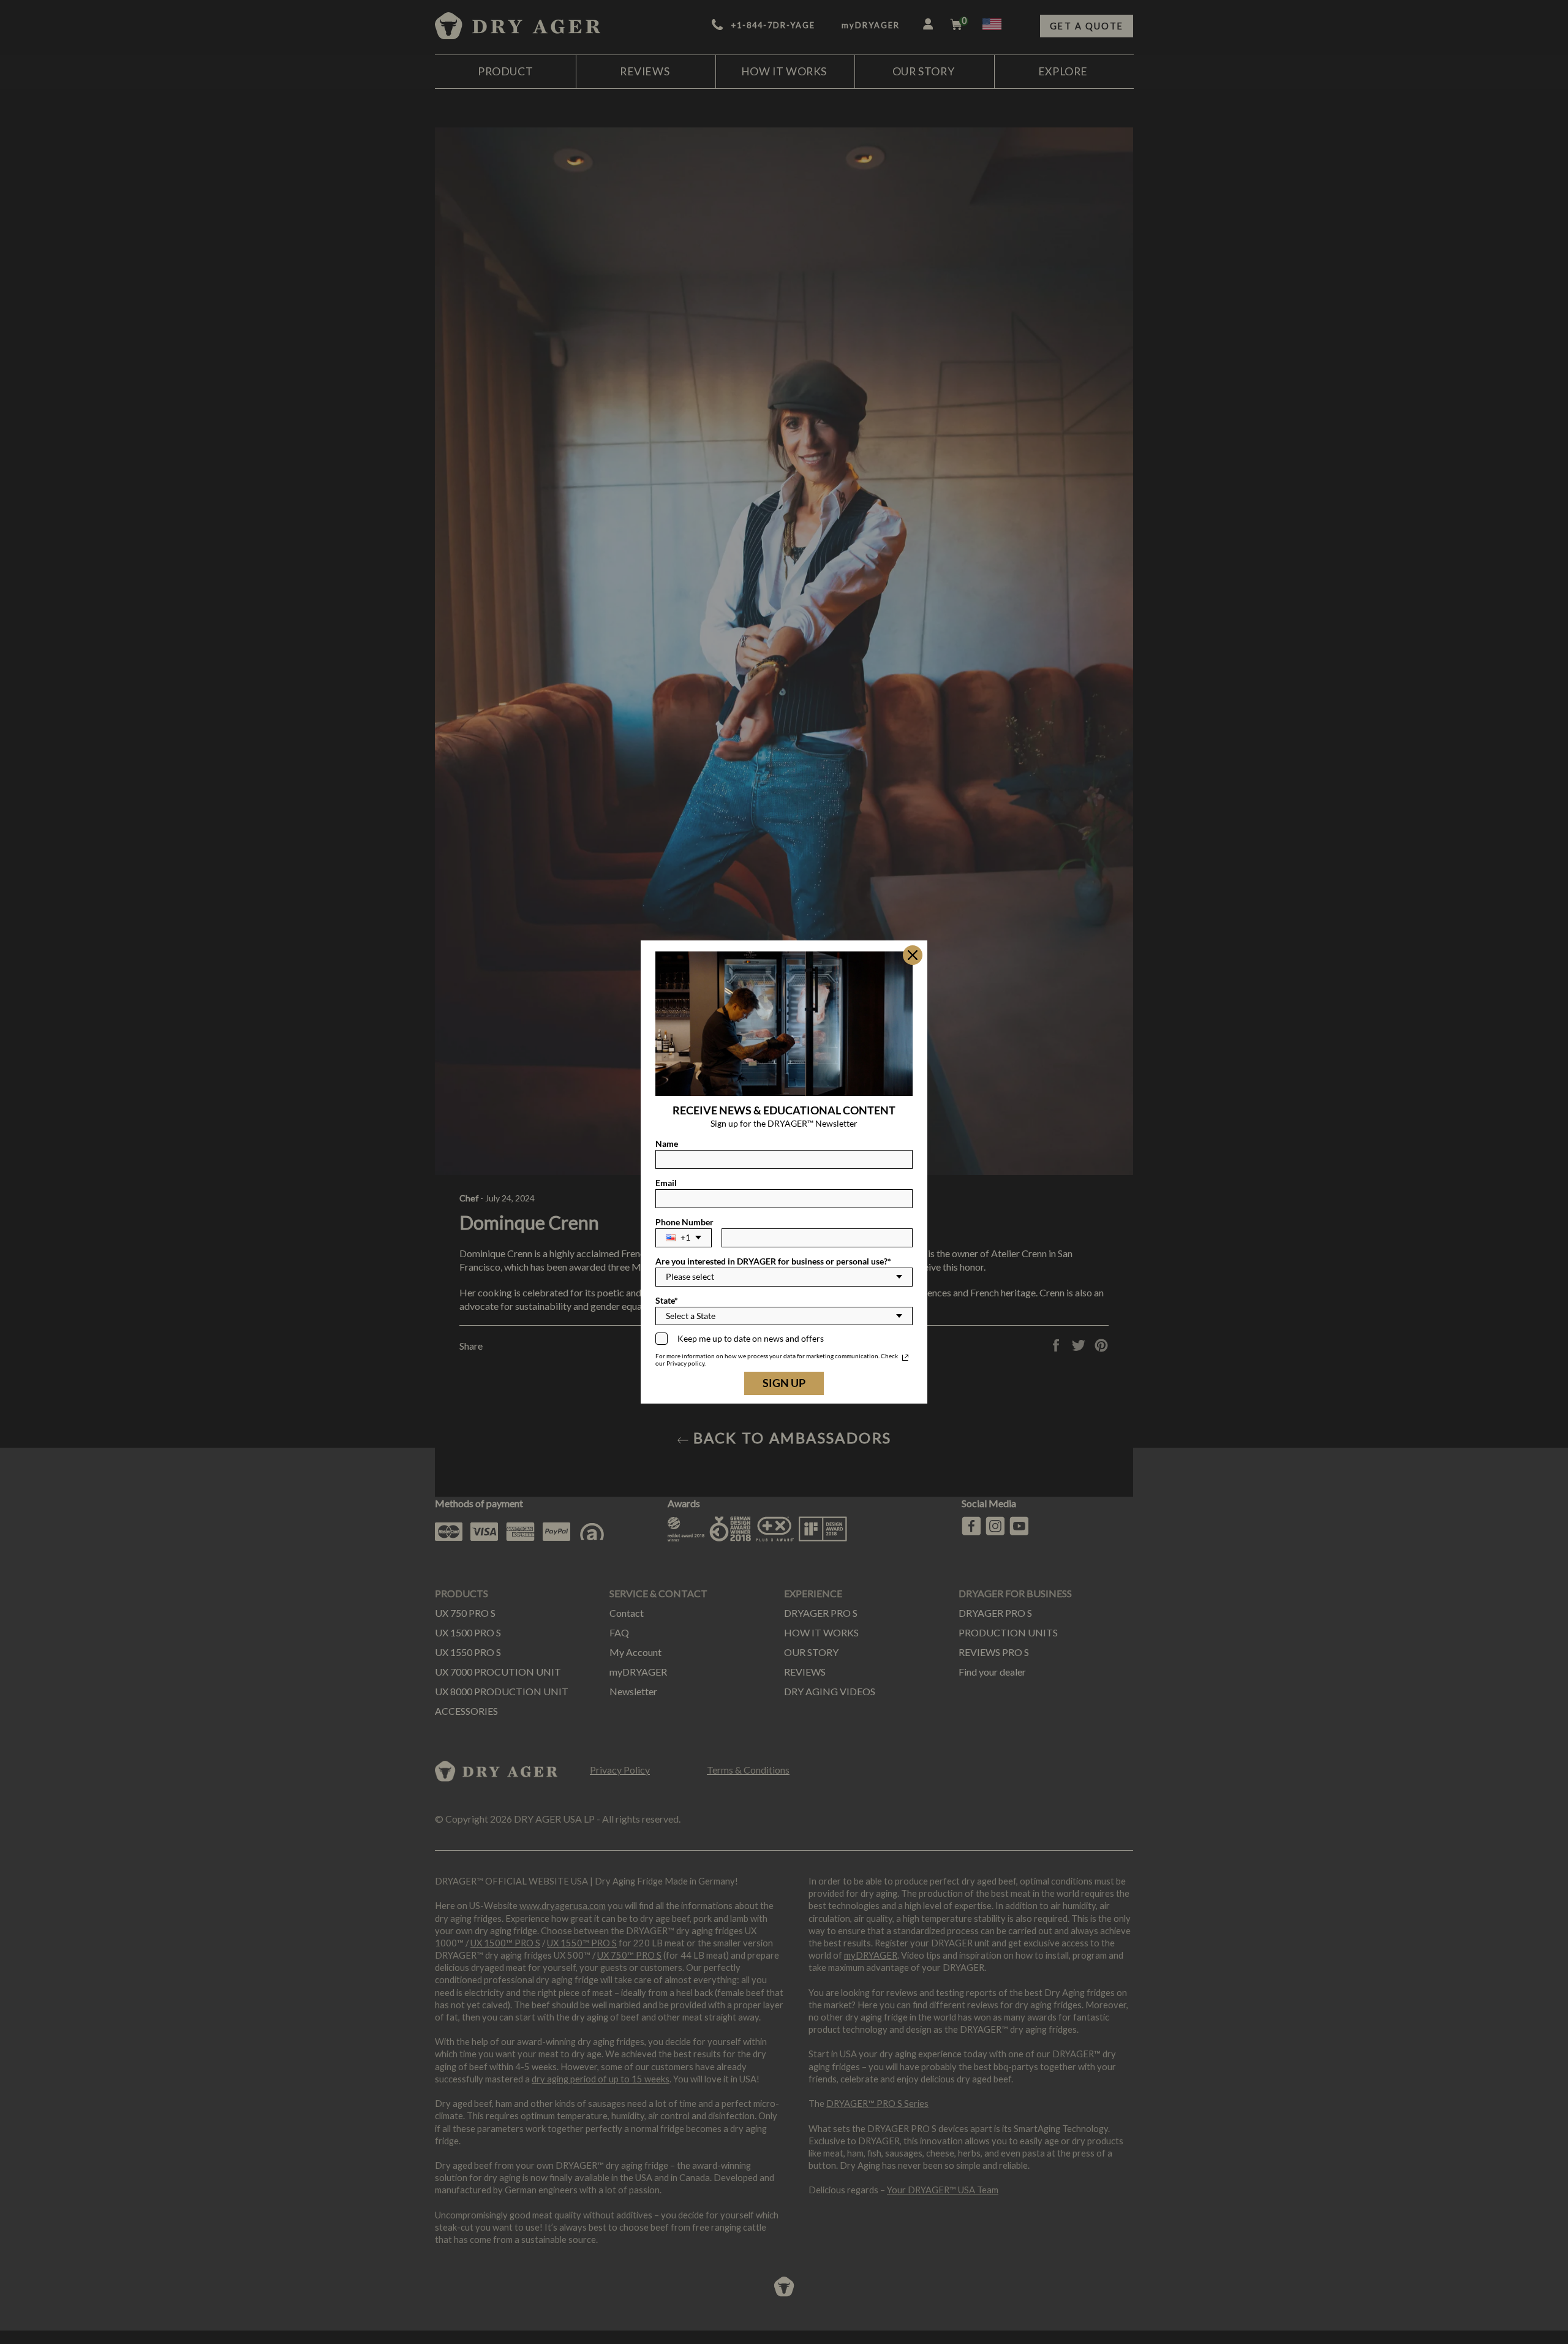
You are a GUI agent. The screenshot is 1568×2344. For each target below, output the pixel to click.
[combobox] (684, 1238)
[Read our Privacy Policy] (905, 1358)
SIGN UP (784, 1383)
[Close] (913, 955)
